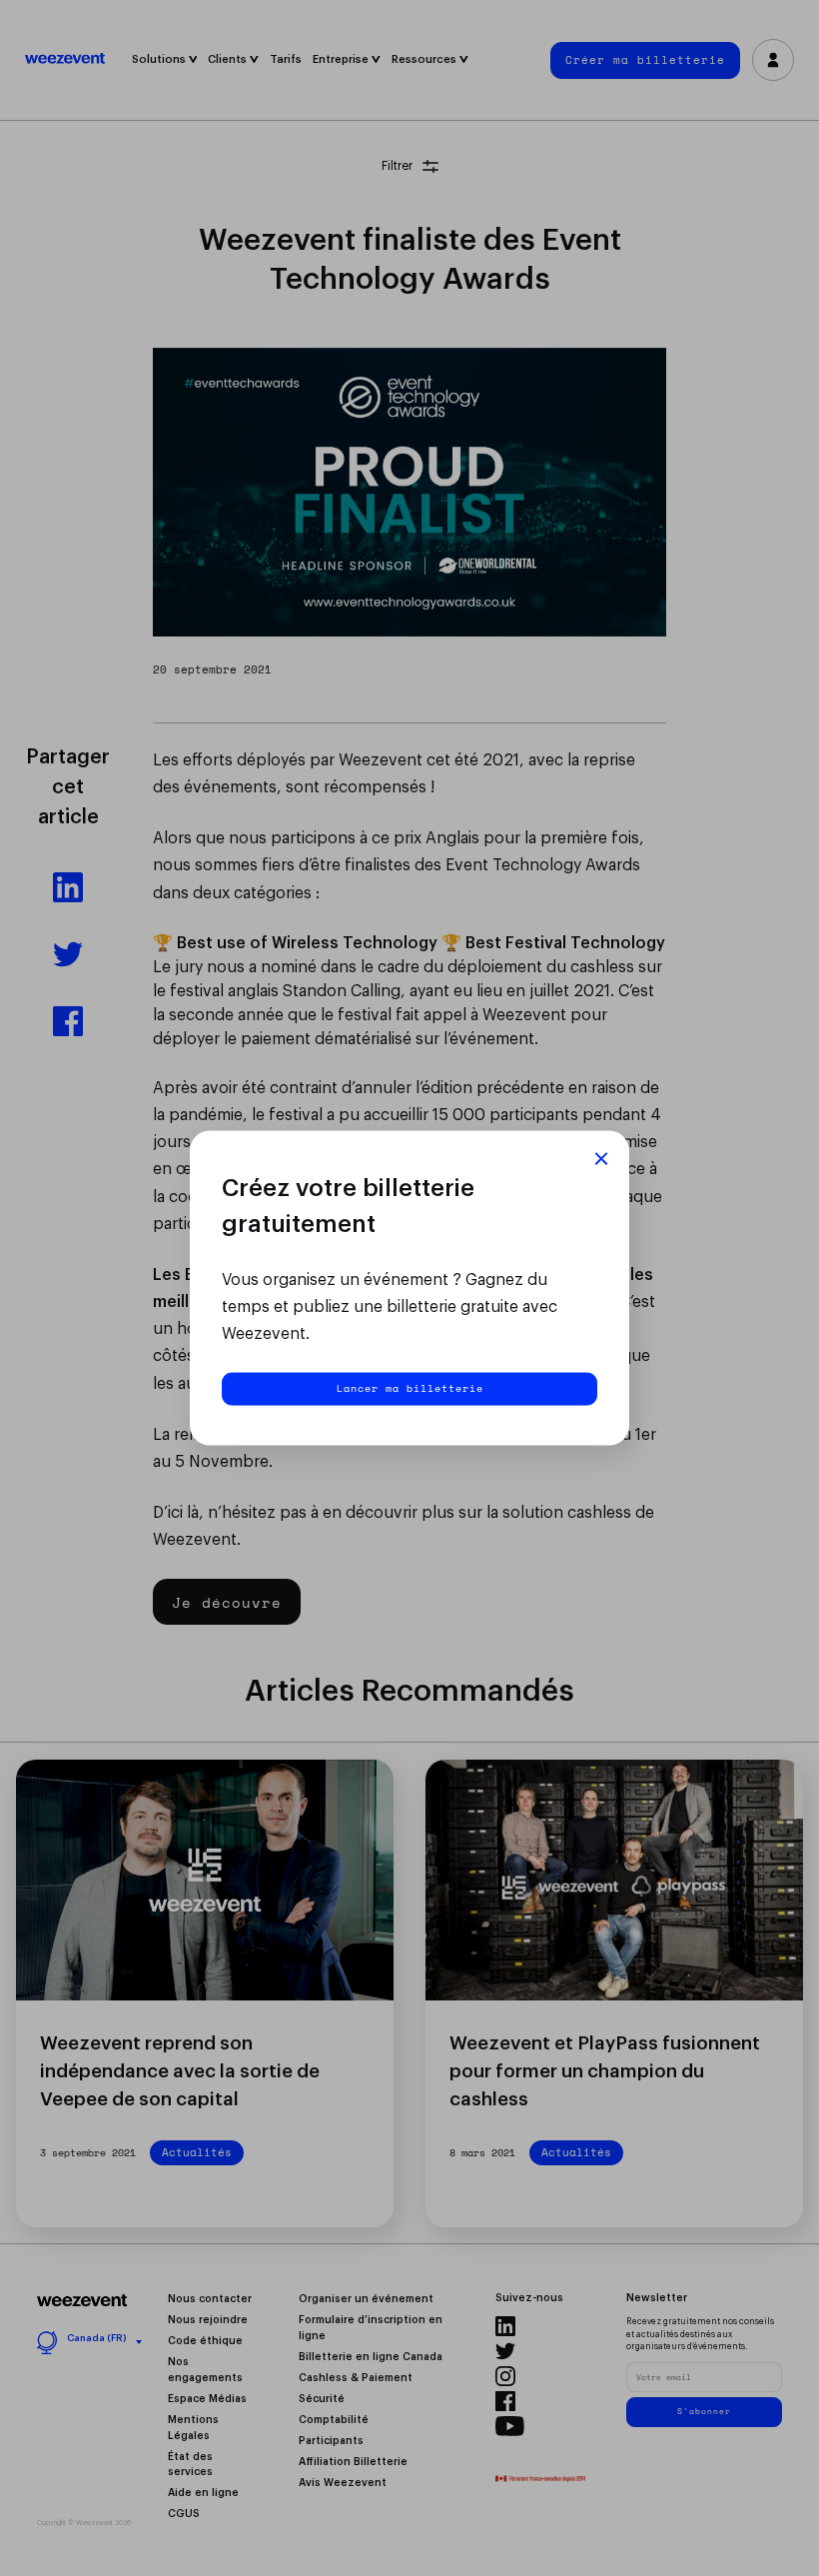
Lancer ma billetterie (410, 1387)
